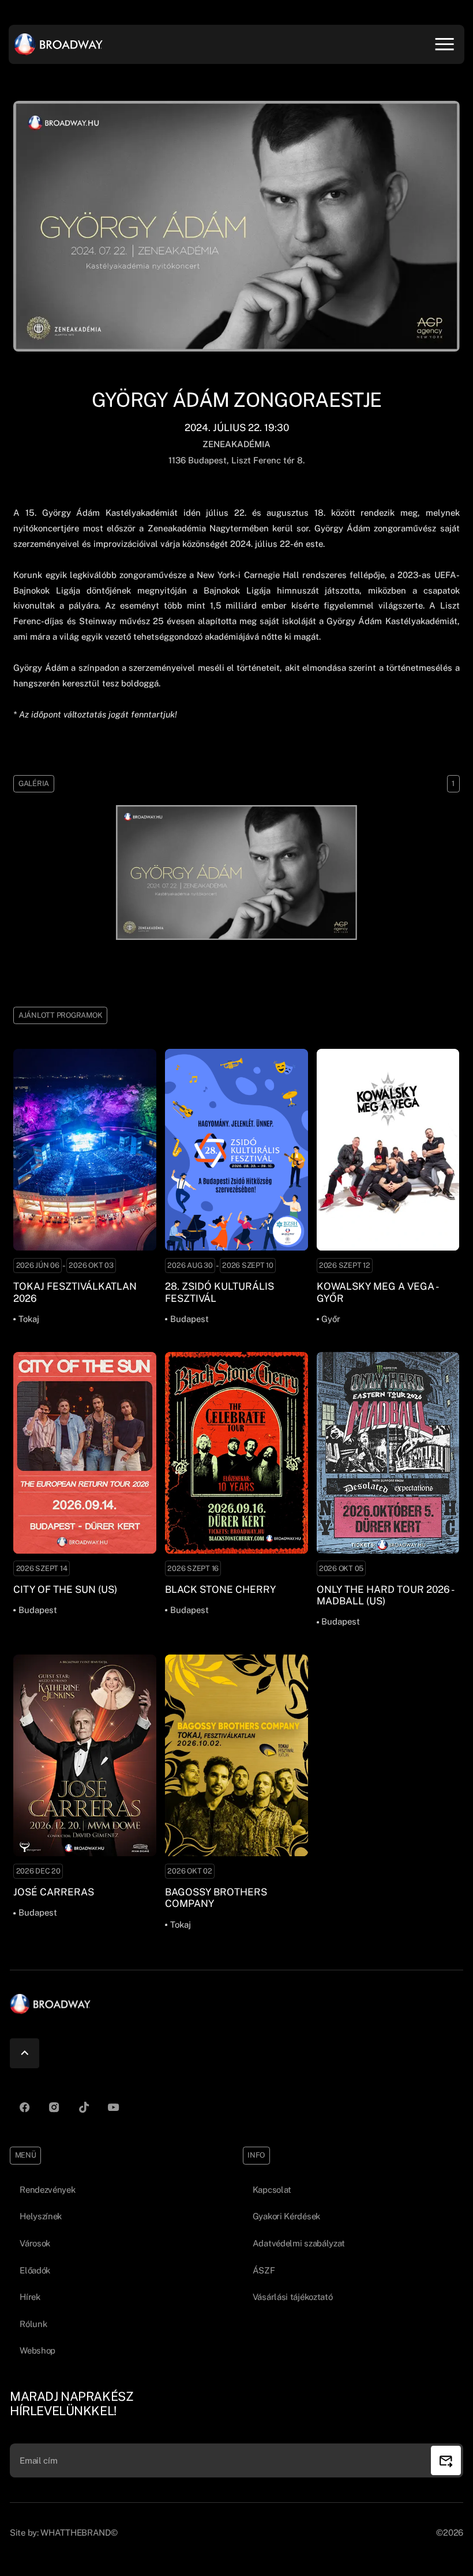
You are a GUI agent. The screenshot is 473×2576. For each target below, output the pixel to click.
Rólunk (33, 2324)
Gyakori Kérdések (286, 2216)
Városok (35, 2243)
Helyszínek (41, 2216)
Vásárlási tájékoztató (293, 2297)
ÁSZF (264, 2270)
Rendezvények (47, 2190)
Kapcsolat (272, 2190)
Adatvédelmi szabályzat (299, 2243)
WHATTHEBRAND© (79, 2532)
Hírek (30, 2297)
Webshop (37, 2350)
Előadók (35, 2270)
